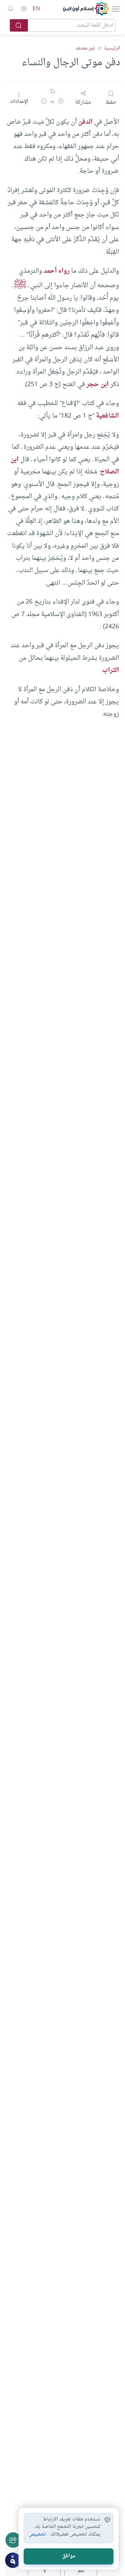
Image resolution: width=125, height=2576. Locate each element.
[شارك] (13, 2540)
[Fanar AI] (13, 2560)
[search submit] (19, 25)
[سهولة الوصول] (23, 9)
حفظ (111, 102)
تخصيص (37, 2535)
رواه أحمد (57, 271)
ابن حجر (98, 384)
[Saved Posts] (11, 9)
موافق (69, 2556)
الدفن (85, 122)
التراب (111, 670)
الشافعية (107, 416)
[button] (61, 102)
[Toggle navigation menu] (115, 9)
